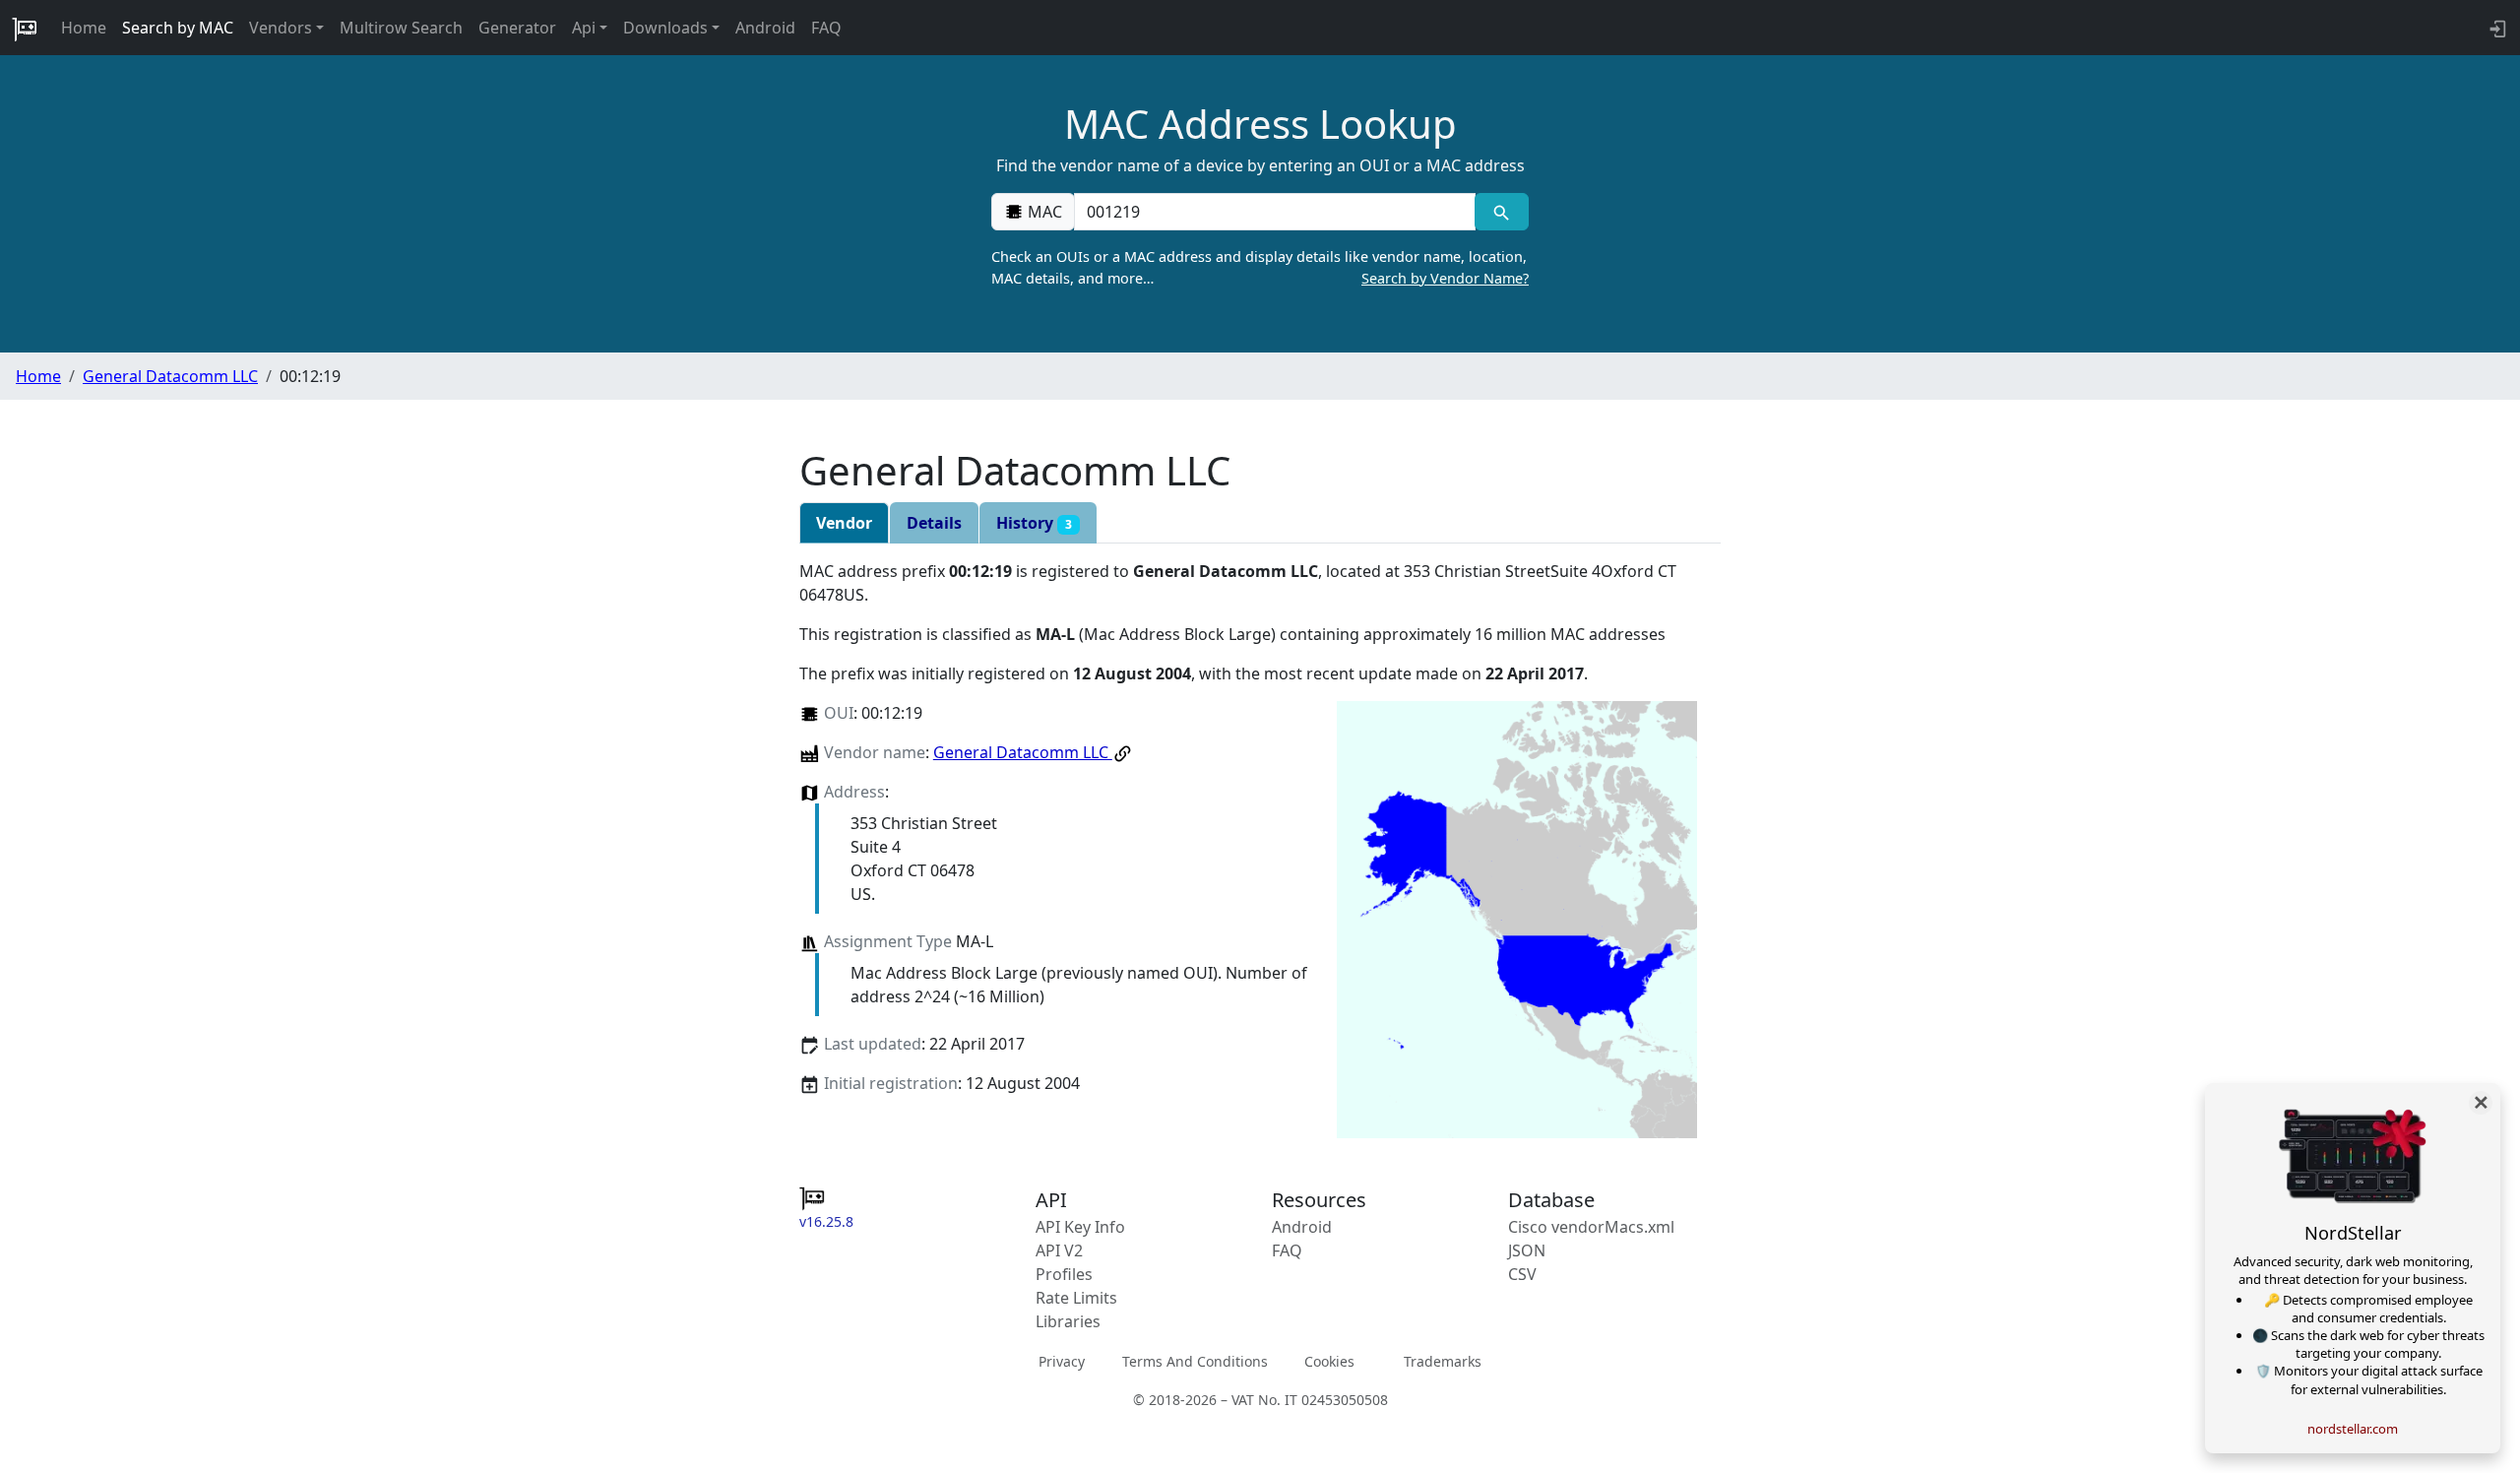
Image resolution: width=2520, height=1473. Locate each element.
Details (934, 523)
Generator (517, 28)
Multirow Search (401, 28)
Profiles (1064, 1274)
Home (84, 28)
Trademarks (1443, 1361)
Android (765, 28)
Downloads (665, 28)
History (1034, 523)
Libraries (1068, 1321)
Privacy (1062, 1361)
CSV (1522, 1274)
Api (584, 28)
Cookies (1329, 1361)
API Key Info (1080, 1227)
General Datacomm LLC (170, 376)
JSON (1527, 1250)
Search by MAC (178, 28)
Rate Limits (1076, 1298)
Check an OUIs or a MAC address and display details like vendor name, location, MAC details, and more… (1260, 267)
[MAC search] (1502, 212)
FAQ (826, 28)
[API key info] (2496, 28)
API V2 (1059, 1250)
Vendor (844, 523)
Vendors (281, 28)
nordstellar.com (2353, 1429)
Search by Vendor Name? (1445, 278)
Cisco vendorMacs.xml (1591, 1227)
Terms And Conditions (1195, 1361)
